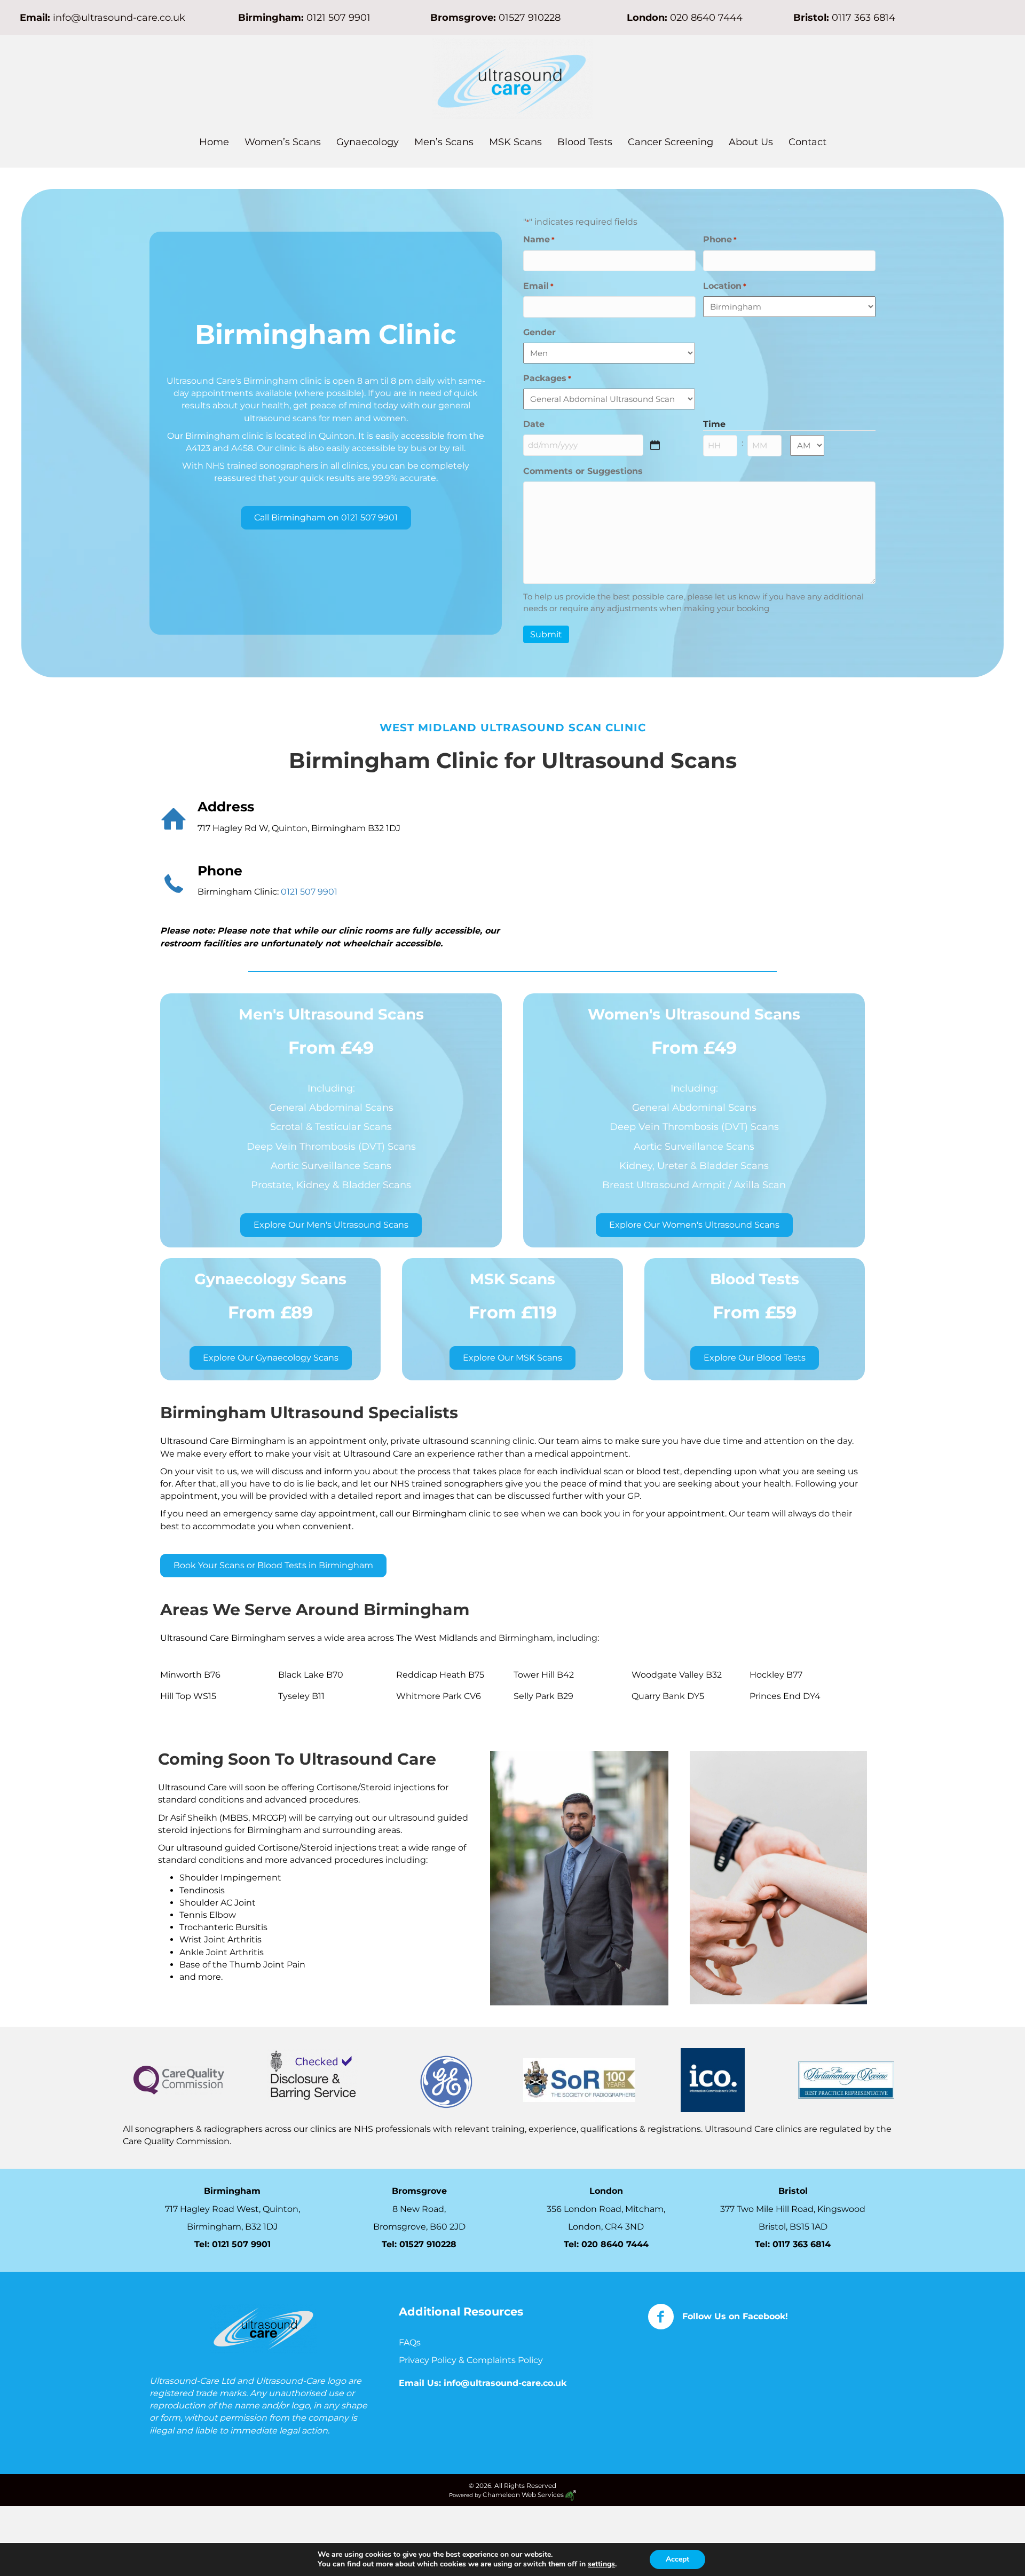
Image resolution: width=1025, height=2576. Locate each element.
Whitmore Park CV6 (439, 1696)
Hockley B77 (776, 1675)
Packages (547, 378)
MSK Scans (515, 142)
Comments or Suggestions (583, 471)
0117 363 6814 (802, 2244)
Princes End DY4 (785, 1696)
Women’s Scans (283, 142)
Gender (539, 332)
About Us (751, 142)
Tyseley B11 (301, 1696)
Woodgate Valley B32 (677, 1675)
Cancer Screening (671, 142)
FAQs (410, 2342)
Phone (720, 239)
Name (539, 239)
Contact (807, 142)
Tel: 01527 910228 (419, 2244)
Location (725, 286)
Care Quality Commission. (178, 2142)
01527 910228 (530, 18)
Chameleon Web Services (524, 2495)
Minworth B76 (190, 1675)
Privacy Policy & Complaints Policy (472, 2360)
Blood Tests (585, 142)
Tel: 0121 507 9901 (232, 2244)
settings (601, 2564)
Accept (677, 2559)
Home (214, 142)
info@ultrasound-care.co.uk (119, 18)
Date (534, 424)
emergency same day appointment (299, 1514)
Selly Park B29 (543, 1696)
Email (538, 286)
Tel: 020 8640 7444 (606, 2244)
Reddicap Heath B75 (440, 1675)
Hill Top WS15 (188, 1696)
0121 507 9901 (338, 18)
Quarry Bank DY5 (668, 1696)
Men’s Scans (444, 142)
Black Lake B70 (311, 1675)
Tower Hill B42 (544, 1675)
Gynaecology (368, 142)
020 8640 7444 (706, 18)
